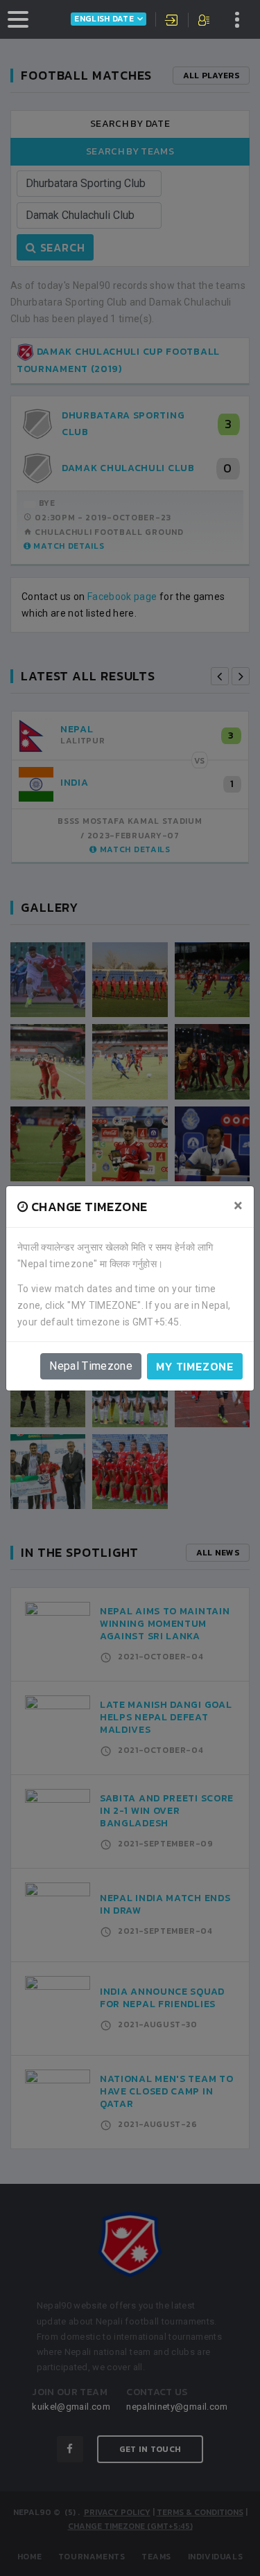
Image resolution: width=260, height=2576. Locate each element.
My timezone (195, 1366)
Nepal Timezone (91, 1366)
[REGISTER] (205, 21)
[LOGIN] (172, 21)
